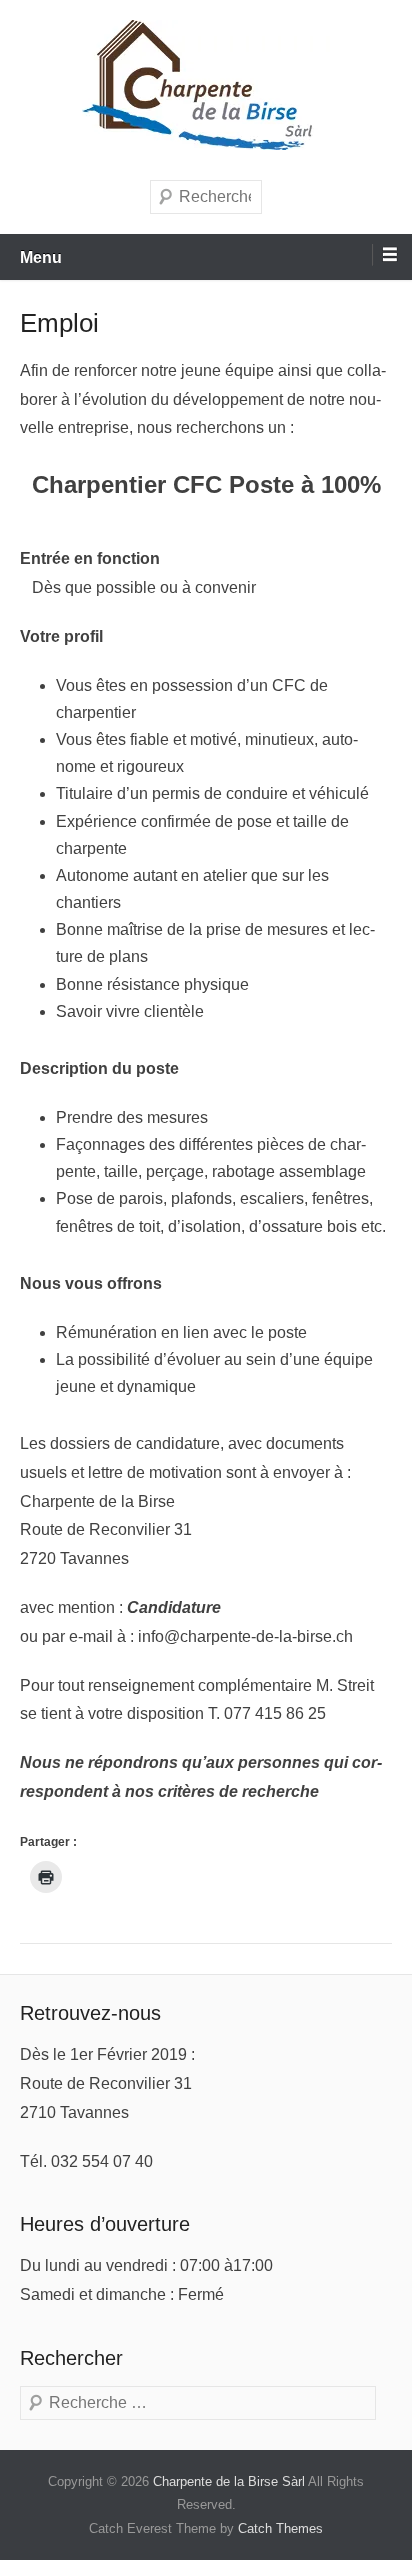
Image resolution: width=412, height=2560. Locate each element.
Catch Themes (280, 2528)
